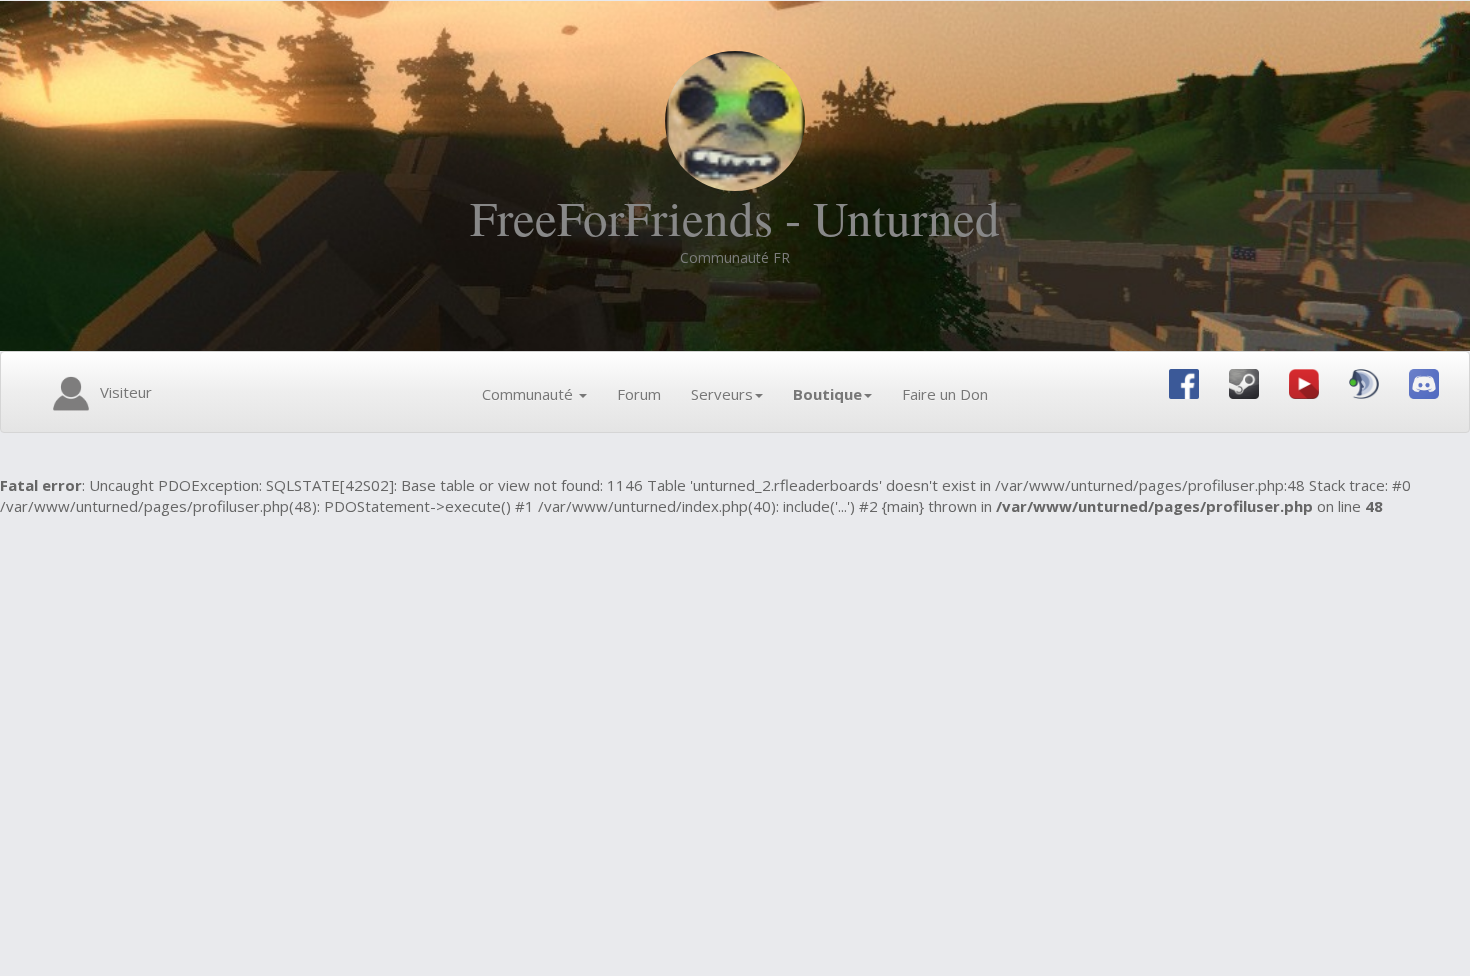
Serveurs (722, 394)
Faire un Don (945, 394)
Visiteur (124, 392)
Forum (639, 394)
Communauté (529, 394)
